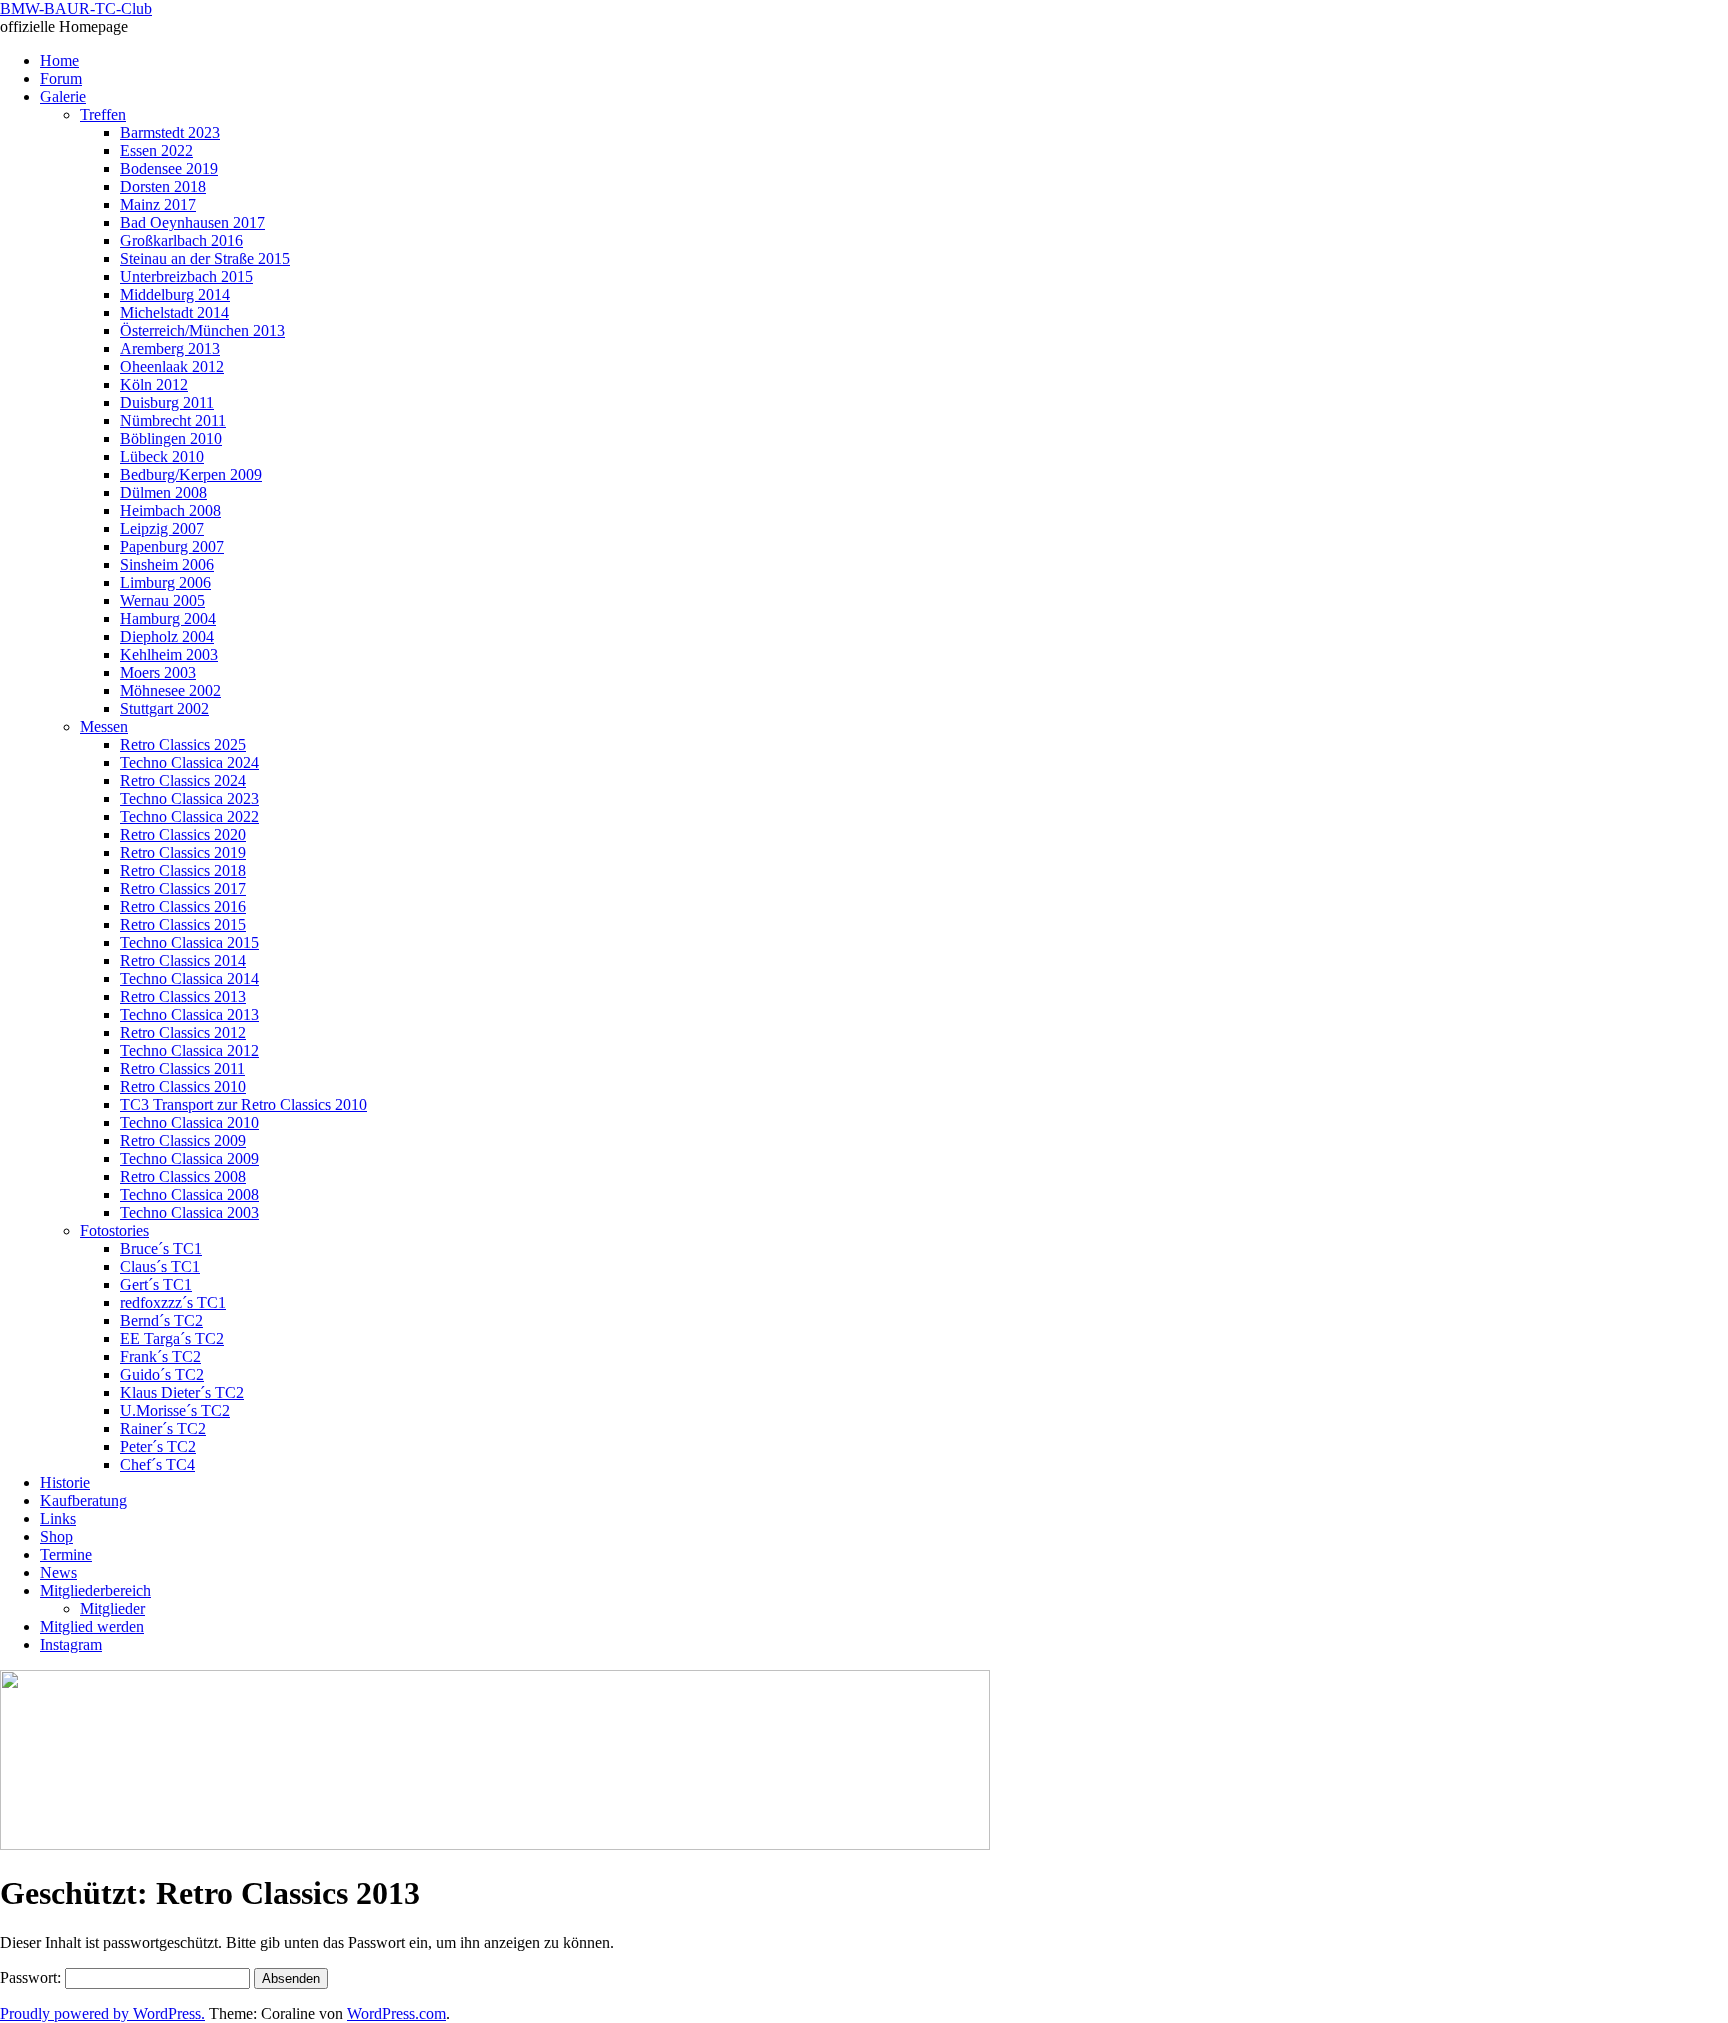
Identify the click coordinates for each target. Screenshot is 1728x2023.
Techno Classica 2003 (189, 1212)
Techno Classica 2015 (189, 942)
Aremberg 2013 (170, 348)
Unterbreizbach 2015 (186, 276)
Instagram (71, 1644)
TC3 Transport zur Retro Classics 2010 (243, 1104)
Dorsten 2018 (163, 186)
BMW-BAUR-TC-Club (76, 8)
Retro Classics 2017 (183, 888)
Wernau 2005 (162, 600)
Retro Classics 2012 (183, 1032)
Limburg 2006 (165, 582)
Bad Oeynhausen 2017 (192, 222)
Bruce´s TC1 (161, 1248)
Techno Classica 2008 (189, 1194)
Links (58, 1518)
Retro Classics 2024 (183, 780)
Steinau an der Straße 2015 (205, 258)
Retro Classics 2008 (183, 1176)
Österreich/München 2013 (202, 330)
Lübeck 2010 (162, 456)
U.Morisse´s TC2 (175, 1410)
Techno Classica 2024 (189, 762)
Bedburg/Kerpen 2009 (191, 474)
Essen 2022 (156, 150)
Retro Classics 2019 (183, 852)
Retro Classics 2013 (183, 996)
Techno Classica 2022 (189, 816)
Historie (65, 1482)
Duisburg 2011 (167, 402)
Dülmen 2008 (163, 492)
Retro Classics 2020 (183, 834)
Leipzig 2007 (162, 528)
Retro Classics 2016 (183, 906)
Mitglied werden (92, 1626)
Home (59, 60)
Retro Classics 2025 (183, 744)
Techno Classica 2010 (189, 1122)
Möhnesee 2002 (170, 690)
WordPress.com (396, 2013)
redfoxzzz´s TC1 (173, 1302)
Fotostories (114, 1230)
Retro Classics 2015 (183, 924)
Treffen (103, 114)
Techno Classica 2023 (189, 798)
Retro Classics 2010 (183, 1086)
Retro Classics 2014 (183, 960)
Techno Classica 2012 (189, 1050)
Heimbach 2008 (170, 510)
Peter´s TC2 (158, 1446)
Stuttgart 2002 (164, 708)
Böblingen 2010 (171, 438)
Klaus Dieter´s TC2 (182, 1392)
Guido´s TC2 (162, 1374)
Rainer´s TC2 (163, 1428)
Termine (66, 1554)
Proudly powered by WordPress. (102, 2013)
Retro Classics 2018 (183, 870)
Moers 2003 (158, 672)
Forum (61, 78)
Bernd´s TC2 (161, 1320)
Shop (56, 1536)
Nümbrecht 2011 (173, 420)
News (58, 1572)
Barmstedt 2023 (170, 132)
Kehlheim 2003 (169, 654)
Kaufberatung (83, 1500)
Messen (104, 726)
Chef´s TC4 (157, 1464)
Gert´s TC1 (156, 1284)
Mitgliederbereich (95, 1590)
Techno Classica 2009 (189, 1158)
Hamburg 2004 (168, 618)
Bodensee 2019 (169, 168)
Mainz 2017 (158, 204)
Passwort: (32, 1977)
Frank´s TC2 (160, 1356)
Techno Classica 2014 (189, 978)
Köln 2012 (154, 384)
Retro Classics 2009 (183, 1140)
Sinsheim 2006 (167, 564)
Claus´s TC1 (160, 1266)
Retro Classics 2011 (182, 1068)
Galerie (63, 96)
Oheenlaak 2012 (172, 366)
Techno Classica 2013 (189, 1014)
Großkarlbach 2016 (181, 240)
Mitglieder (112, 1608)
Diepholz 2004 (167, 636)
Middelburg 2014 (175, 294)
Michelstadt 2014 (174, 312)
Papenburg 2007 (172, 546)
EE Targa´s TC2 (172, 1338)
